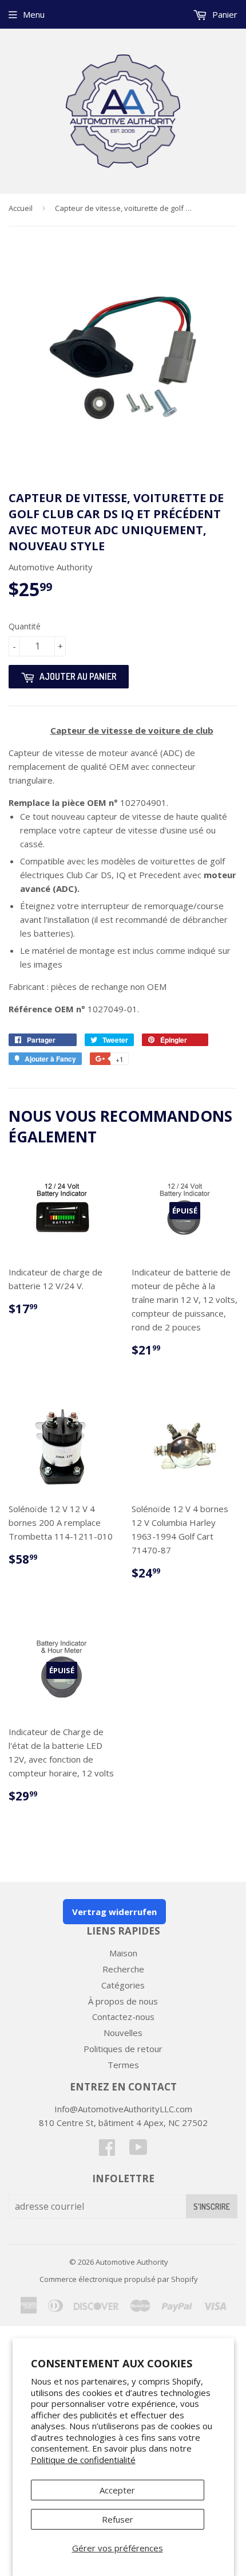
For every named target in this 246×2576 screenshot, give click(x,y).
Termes (123, 2065)
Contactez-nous (123, 2017)
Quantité (25, 626)
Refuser (118, 2519)
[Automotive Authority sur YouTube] (138, 2151)
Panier (224, 14)
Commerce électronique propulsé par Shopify (119, 2279)
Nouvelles (123, 2033)
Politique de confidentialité (83, 2460)
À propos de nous (123, 2001)
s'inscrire (212, 2207)
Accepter (117, 2490)
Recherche (123, 1969)
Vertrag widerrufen (114, 1912)
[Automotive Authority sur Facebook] (107, 2151)
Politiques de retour (123, 2049)
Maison (123, 1953)
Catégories (123, 1985)
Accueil (21, 208)
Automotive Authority (132, 2262)
